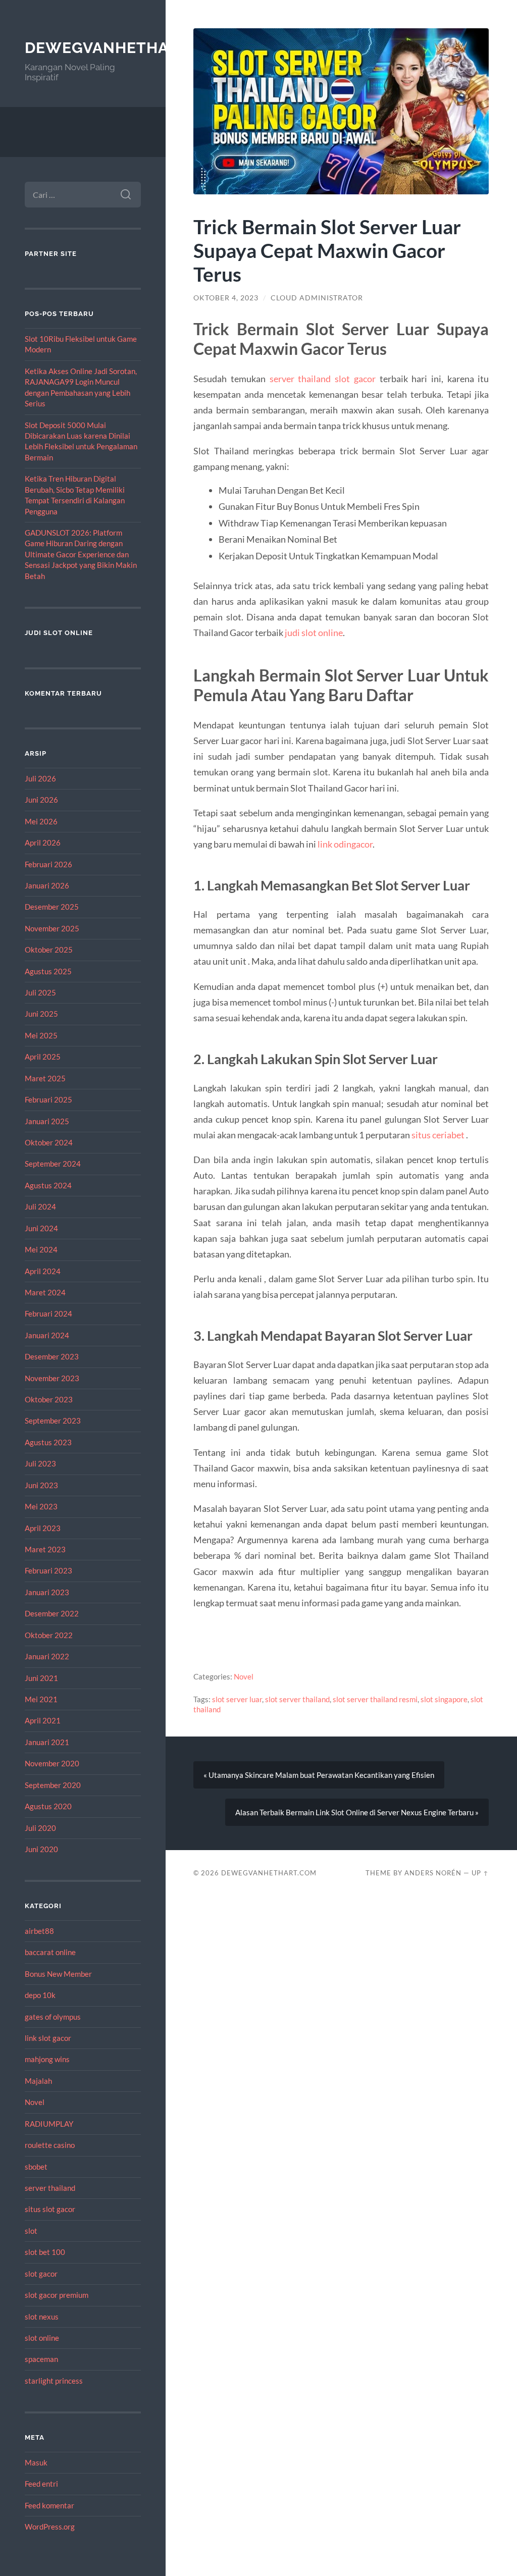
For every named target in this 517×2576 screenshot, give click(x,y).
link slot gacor (48, 2038)
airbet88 (39, 1931)
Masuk (36, 2462)
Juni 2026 (41, 800)
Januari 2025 (47, 1121)
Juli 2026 (40, 778)
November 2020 (52, 1763)
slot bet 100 (45, 2252)
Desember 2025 (52, 907)
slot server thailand (297, 1699)
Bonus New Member (58, 1974)
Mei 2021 (41, 1699)
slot (31, 2231)
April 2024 (43, 1271)
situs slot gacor (50, 2209)
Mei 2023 (41, 1506)
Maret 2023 (45, 1549)
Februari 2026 (48, 864)
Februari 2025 (48, 1099)
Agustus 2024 (48, 1185)
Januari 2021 (47, 1742)
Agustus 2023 (48, 1442)
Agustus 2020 (48, 1806)
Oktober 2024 (49, 1142)
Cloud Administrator (317, 298)
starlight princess (54, 2381)
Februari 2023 (48, 1570)
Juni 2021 (41, 1678)
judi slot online (314, 633)
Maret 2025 (45, 1078)
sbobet (36, 2167)
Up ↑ (480, 1873)
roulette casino (50, 2145)
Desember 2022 (52, 1613)
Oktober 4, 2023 (226, 298)
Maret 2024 (45, 1292)
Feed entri (41, 2484)
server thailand (50, 2188)
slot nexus (42, 2317)
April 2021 (43, 1720)
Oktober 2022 (49, 1635)
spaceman (41, 2359)
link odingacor (345, 844)
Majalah (38, 2081)
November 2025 (52, 928)
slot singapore (444, 1699)
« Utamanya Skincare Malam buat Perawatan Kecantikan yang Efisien (319, 1775)
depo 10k (40, 1995)
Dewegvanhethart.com (127, 48)
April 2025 (43, 1057)
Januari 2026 (47, 885)
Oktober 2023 (49, 1399)
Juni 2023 (41, 1485)
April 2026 (43, 843)
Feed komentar (49, 2505)
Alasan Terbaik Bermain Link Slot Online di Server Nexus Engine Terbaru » (357, 1812)
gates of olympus (53, 2017)
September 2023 (53, 1421)
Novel (35, 2102)
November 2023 (52, 1378)
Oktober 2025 (49, 950)
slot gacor (41, 2274)
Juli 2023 (40, 1463)
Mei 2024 (41, 1249)
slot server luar (237, 1699)
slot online (42, 2338)
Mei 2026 (41, 821)
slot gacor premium (57, 2295)
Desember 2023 (52, 1356)
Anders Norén (433, 1873)
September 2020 (53, 1785)
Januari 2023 (47, 1592)
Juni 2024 (41, 1228)
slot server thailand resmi (375, 1699)
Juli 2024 (40, 1206)
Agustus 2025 (48, 971)
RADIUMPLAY (49, 2124)
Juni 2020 (41, 1849)
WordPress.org (50, 2527)
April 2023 (43, 1528)
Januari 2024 (47, 1335)
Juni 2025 (41, 1014)
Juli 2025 (40, 992)
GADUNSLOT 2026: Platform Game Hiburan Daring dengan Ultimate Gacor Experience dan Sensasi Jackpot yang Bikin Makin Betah (81, 554)
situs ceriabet (438, 1135)
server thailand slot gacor (323, 379)
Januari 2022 (47, 1656)
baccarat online (50, 1952)
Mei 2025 (41, 1035)
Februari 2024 (48, 1313)
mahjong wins (47, 2059)
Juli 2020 (40, 1828)
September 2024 (53, 1164)
